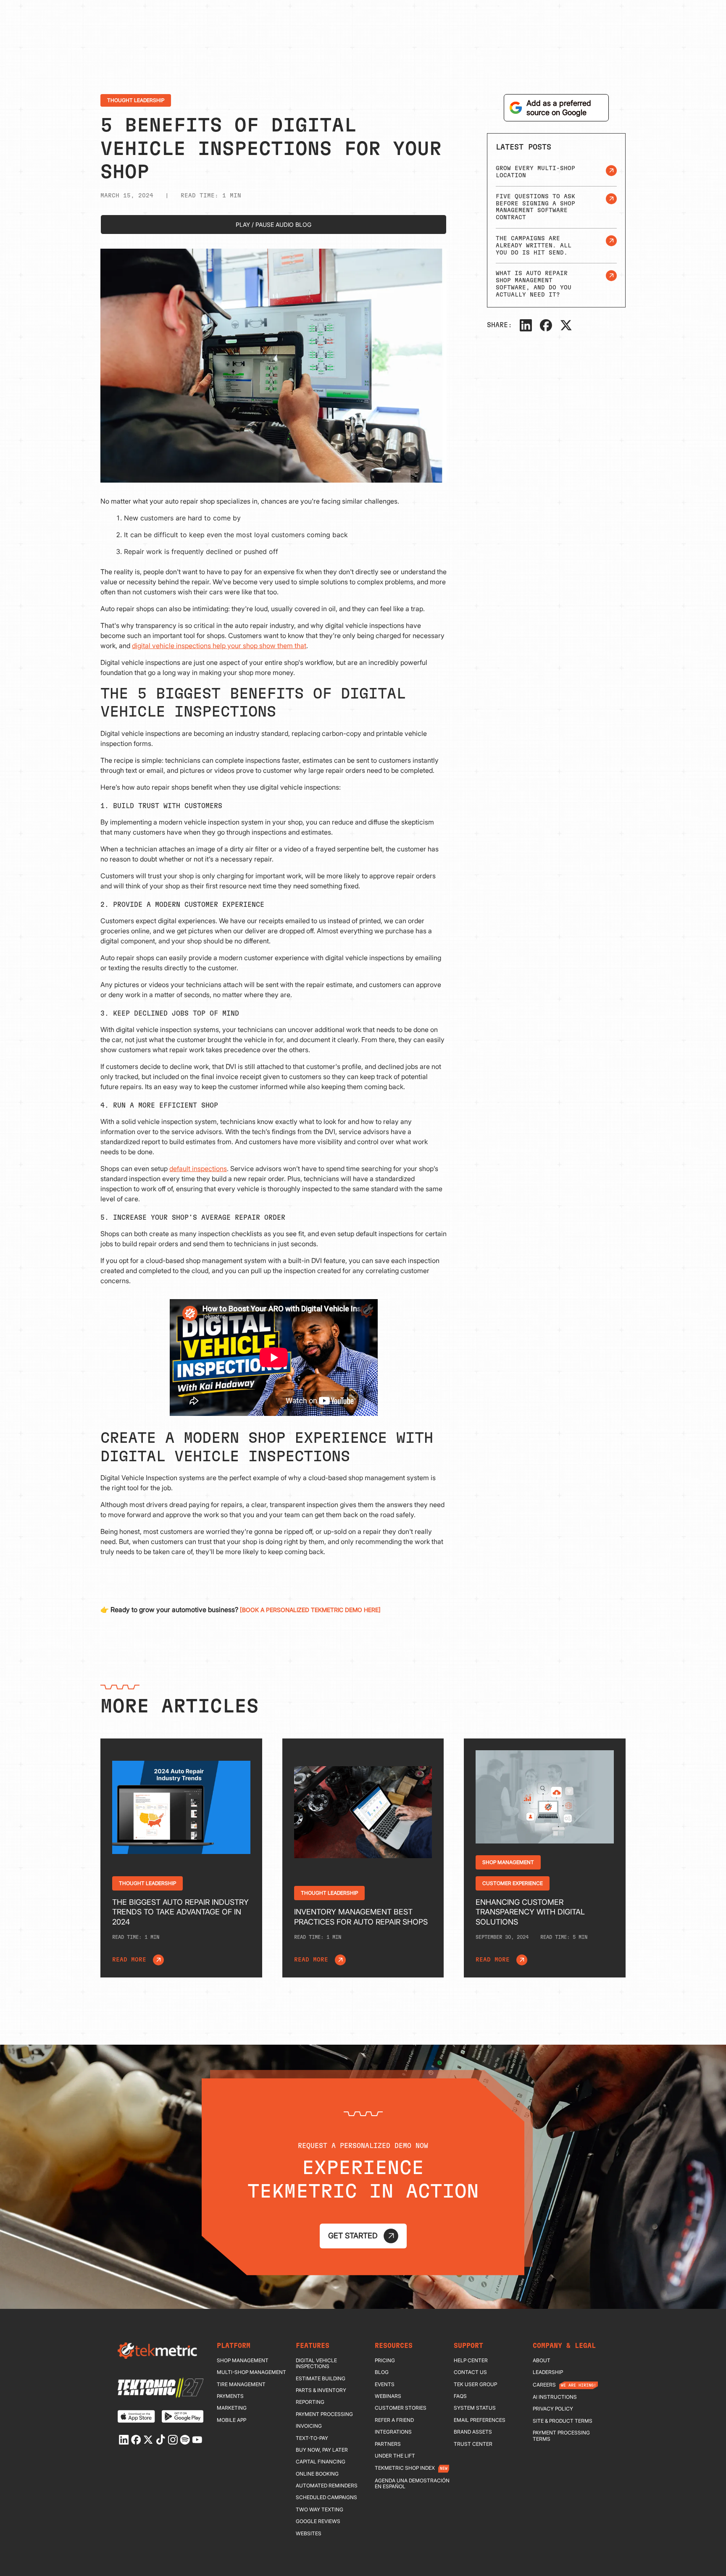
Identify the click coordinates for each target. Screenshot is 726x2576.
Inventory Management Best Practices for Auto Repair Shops (361, 1917)
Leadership (548, 2372)
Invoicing (309, 2426)
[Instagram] (173, 2440)
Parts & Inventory (321, 2390)
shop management (243, 2361)
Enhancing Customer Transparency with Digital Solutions (530, 1912)
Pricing (385, 2361)
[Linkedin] (124, 2440)
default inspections (198, 1169)
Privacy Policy (553, 2409)
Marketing (232, 2408)
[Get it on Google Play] (183, 2416)
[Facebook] (546, 325)
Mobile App (231, 2420)
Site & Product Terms (563, 2421)
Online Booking (317, 2474)
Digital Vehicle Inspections (316, 2363)
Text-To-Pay (312, 2438)
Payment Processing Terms (561, 2436)
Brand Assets (473, 2432)
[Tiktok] (160, 2439)
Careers (544, 2385)
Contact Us (470, 2372)
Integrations (393, 2432)
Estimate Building (321, 2379)
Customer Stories (401, 2408)
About (542, 2361)
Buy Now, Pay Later (322, 2450)
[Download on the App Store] (136, 2416)
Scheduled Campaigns (326, 2497)
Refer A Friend (394, 2420)
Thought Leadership (136, 100)
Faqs (460, 2396)
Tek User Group (475, 2384)
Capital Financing (321, 2462)
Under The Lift (395, 2456)
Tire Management (241, 2384)
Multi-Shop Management (251, 2372)
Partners (388, 2444)
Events (385, 2384)
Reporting (310, 2402)
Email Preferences (480, 2420)
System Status (475, 2408)
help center (471, 2361)
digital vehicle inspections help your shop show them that (219, 646)
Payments (230, 2396)
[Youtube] (197, 2440)
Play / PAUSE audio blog (274, 225)
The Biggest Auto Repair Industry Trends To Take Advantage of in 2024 (180, 1912)
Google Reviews (318, 2521)
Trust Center (473, 2444)
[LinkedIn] (526, 325)
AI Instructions (555, 2397)
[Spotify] (185, 2440)
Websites (309, 2534)
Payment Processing (324, 2414)
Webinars (388, 2396)
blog (382, 2372)
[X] (566, 325)
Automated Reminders (327, 2486)
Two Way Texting (320, 2510)
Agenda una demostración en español (412, 2484)
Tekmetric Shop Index (405, 2468)
